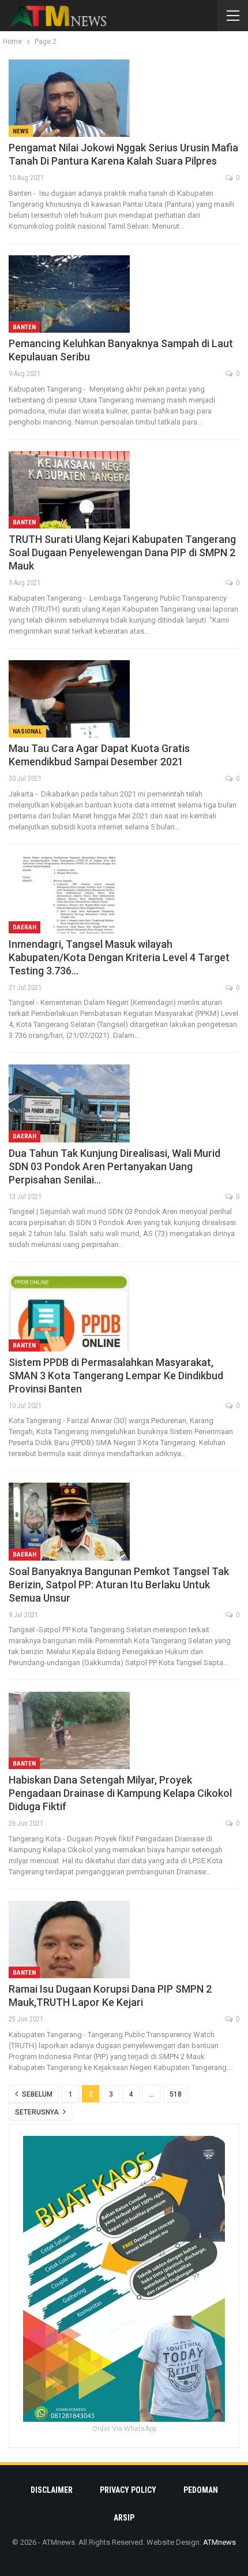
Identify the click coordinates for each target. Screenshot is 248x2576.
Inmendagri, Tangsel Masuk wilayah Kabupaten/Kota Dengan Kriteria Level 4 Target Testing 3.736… (119, 957)
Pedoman (201, 2490)
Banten (24, 327)
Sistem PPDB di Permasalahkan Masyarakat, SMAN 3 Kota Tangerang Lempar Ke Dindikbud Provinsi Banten (116, 1376)
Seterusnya (38, 2112)
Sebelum (36, 2094)
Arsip (124, 2518)
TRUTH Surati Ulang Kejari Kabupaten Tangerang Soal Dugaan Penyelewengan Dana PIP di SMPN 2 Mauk (122, 552)
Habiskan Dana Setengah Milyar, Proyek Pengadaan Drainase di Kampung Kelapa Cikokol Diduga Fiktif (120, 1793)
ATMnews (219, 2542)
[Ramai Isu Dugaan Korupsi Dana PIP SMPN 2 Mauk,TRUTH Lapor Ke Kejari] (69, 1940)
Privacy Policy (128, 2490)
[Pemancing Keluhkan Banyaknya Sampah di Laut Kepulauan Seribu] (69, 294)
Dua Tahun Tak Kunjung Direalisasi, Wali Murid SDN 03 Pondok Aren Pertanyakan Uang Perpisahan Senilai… (114, 1166)
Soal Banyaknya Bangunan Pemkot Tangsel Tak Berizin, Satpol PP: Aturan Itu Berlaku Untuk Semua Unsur (119, 1585)
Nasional (27, 732)
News (21, 131)
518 (176, 2094)
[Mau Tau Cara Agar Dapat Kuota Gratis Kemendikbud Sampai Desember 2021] (69, 699)
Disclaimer (52, 2490)
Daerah (25, 927)
